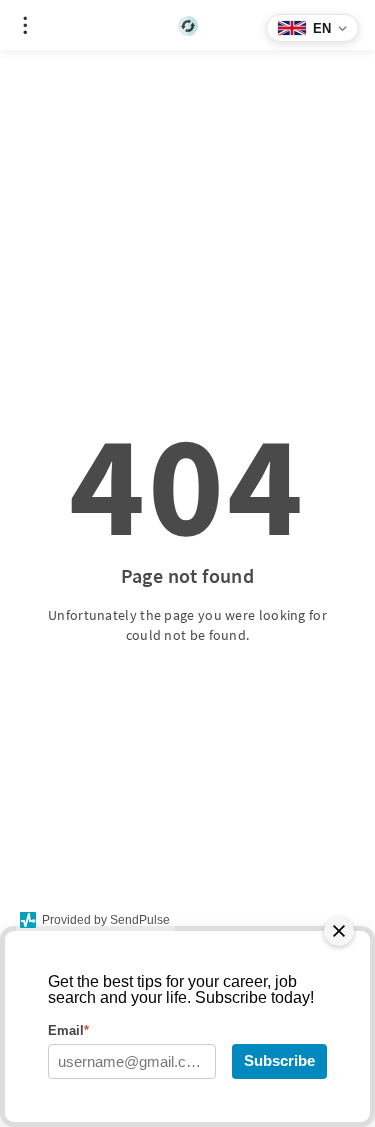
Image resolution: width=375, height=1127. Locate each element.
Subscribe (279, 1060)
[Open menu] (25, 25)
